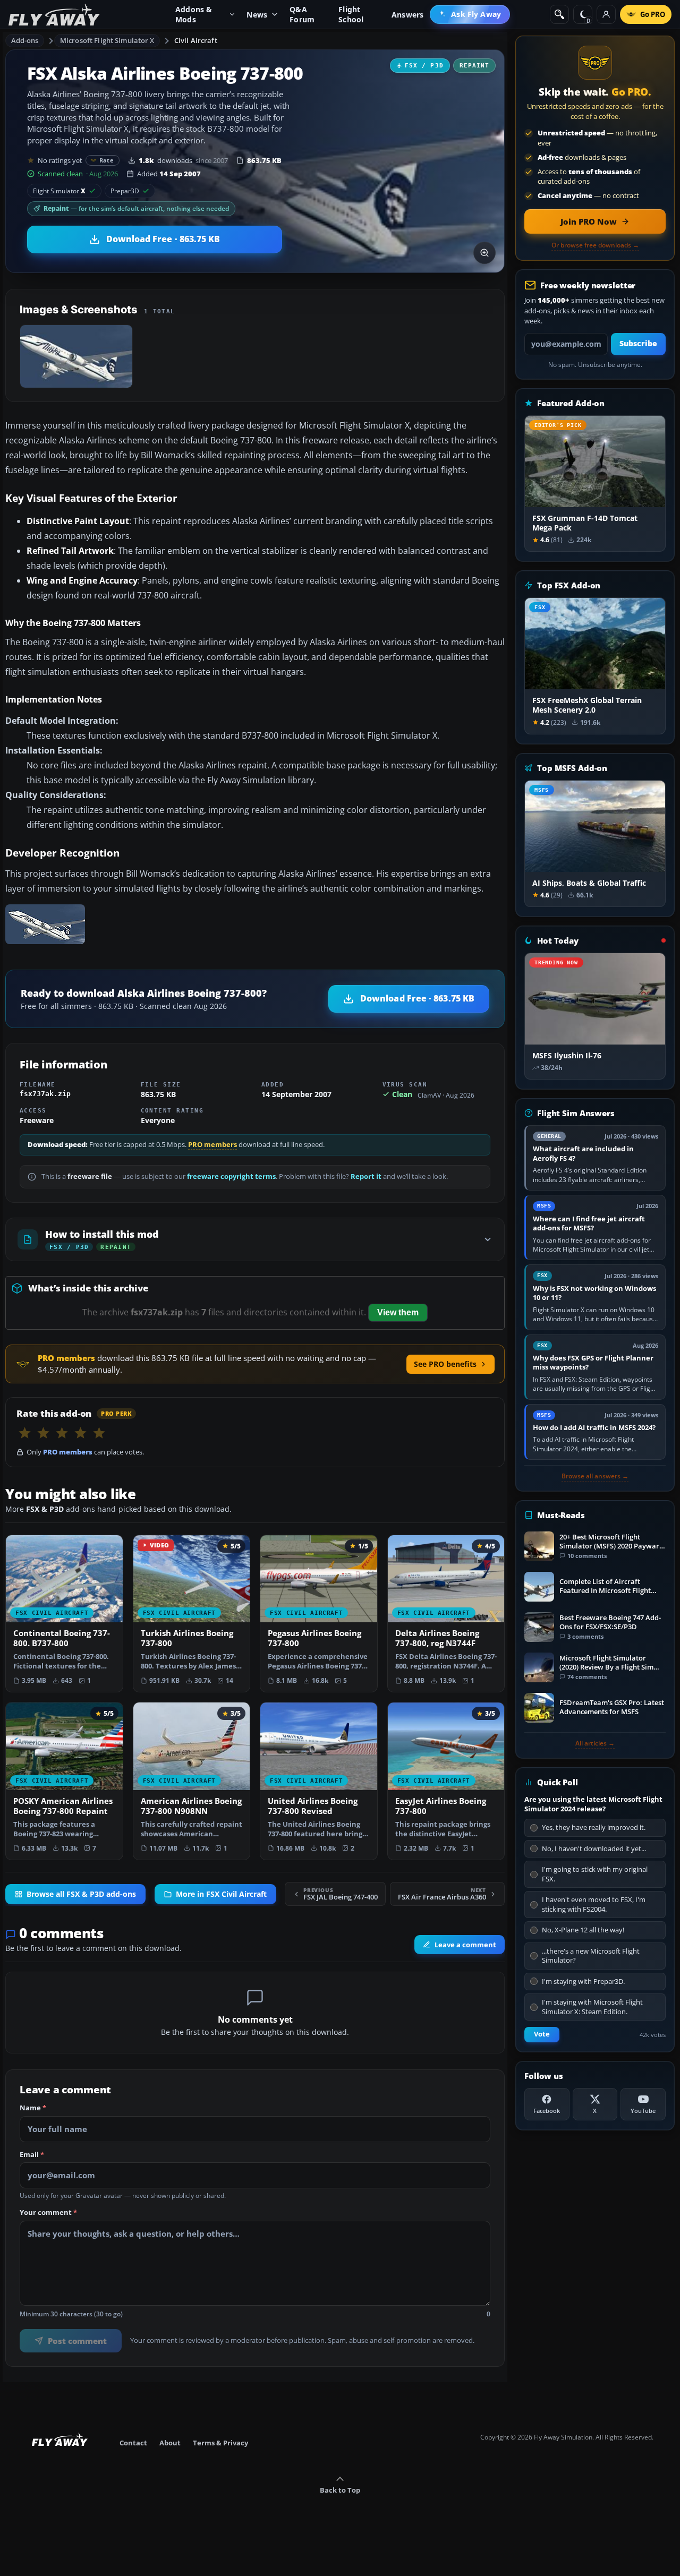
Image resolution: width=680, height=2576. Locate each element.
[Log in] (606, 14)
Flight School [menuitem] (351, 14)
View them (398, 1312)
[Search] (559, 14)
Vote (542, 2034)
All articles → (595, 1743)
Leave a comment (465, 1944)
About (170, 2443)
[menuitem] (470, 14)
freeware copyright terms (231, 1176)
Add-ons (25, 40)
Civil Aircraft (196, 40)
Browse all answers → (595, 1476)
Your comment (48, 2213)
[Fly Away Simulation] (54, 15)
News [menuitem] (257, 15)
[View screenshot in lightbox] (484, 253)
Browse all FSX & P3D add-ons (81, 1894)
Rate (107, 160)
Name (33, 2108)
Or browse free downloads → (595, 245)
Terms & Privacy (220, 2443)
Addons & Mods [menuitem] (194, 14)
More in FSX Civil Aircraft (221, 1894)
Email (32, 2154)
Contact (133, 2443)
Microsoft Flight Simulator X (107, 40)
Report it (366, 1176)
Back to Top (340, 2490)
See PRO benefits (445, 1364)
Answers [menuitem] (407, 15)
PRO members (212, 1145)
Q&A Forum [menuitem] (302, 14)
